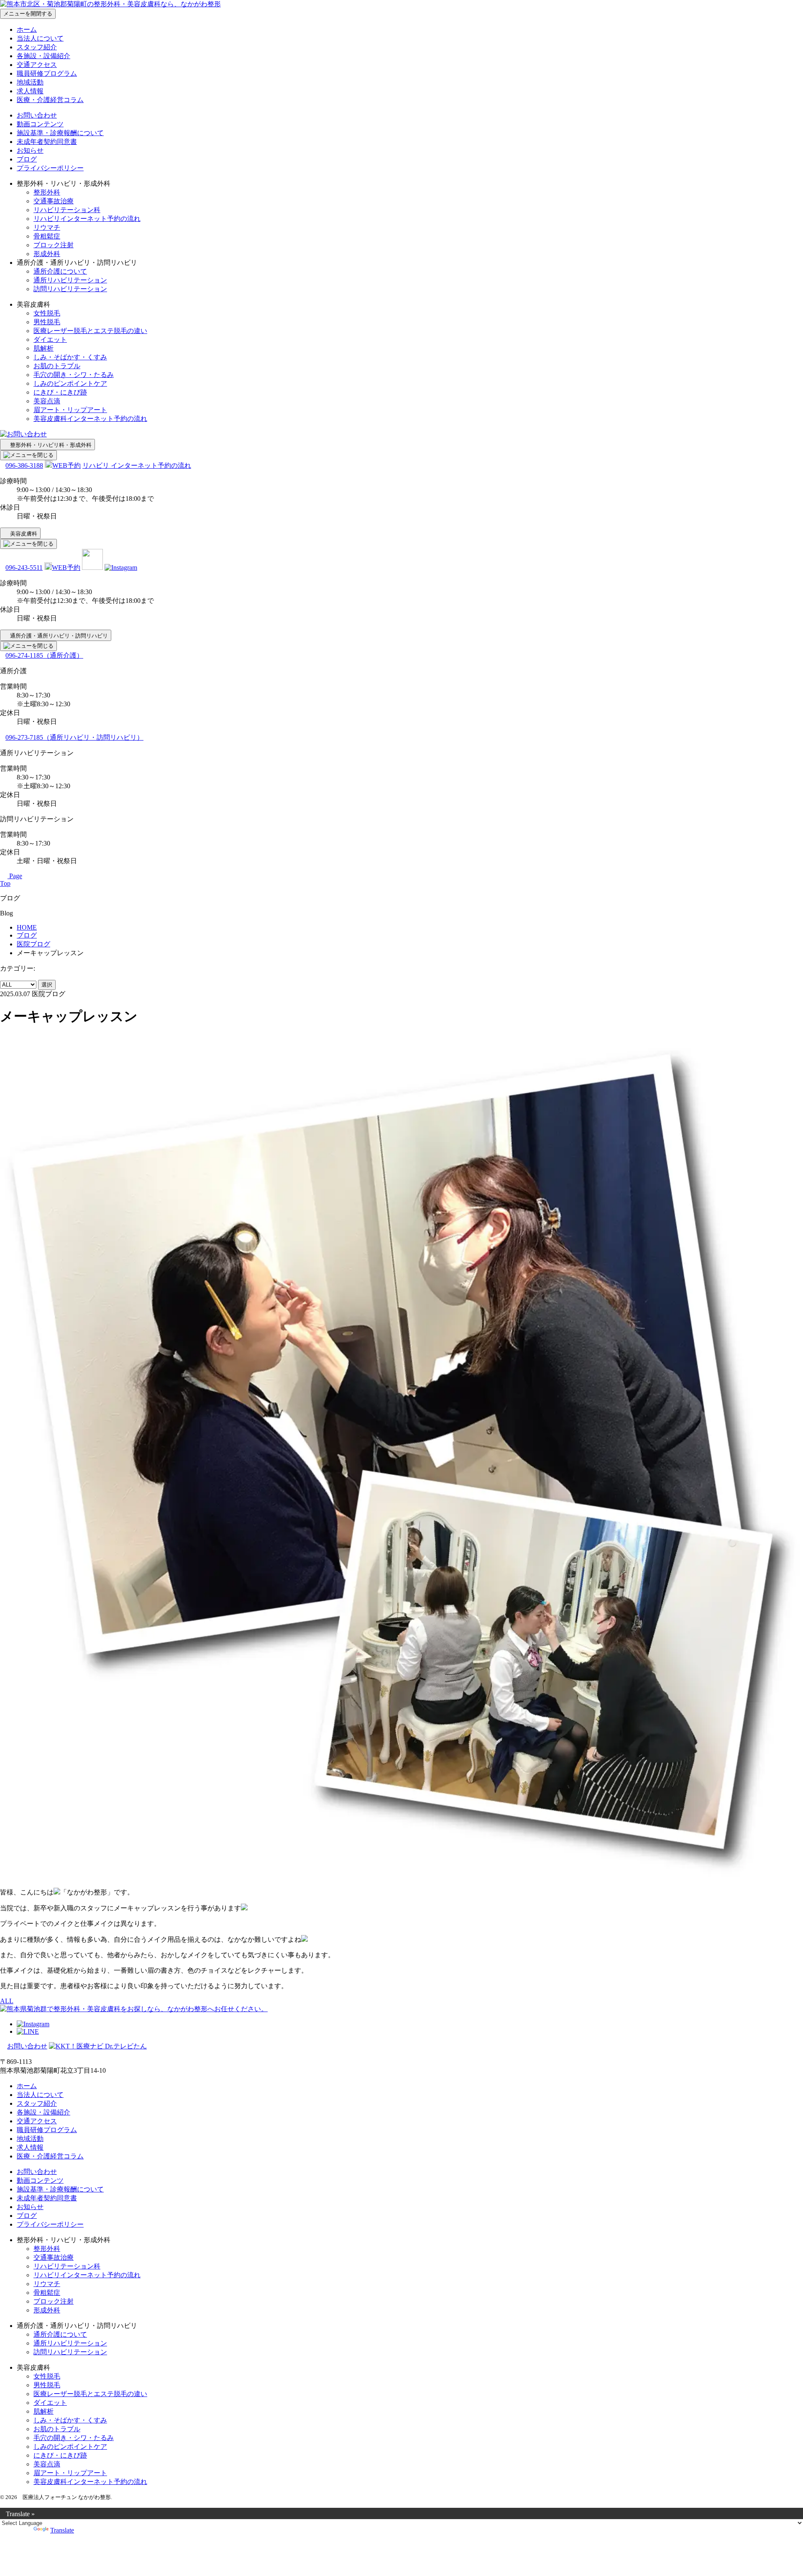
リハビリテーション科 (67, 210)
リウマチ (47, 227)
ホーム (27, 29)
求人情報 (30, 91)
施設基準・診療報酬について (60, 133)
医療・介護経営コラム (50, 100)
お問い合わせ (37, 115)
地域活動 (30, 82)
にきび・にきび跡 (60, 392)
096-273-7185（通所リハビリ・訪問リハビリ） (74, 737)
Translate (62, 2530)
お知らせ (30, 150)
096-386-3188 (24, 465)
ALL (7, 2001)
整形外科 (47, 192)
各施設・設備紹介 (43, 56)
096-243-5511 (24, 568)
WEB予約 (66, 465)
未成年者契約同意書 (47, 142)
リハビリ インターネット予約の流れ (137, 465)
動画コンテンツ (40, 124)
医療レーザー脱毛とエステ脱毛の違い (90, 331)
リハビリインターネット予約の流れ (87, 219)
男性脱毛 (47, 322)
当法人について (40, 38)
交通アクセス (37, 65)
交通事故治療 (54, 201)
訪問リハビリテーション (70, 289)
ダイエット (50, 340)
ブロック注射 (54, 245)
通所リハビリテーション (70, 280)
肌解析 (43, 348)
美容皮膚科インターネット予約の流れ (90, 419)
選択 (47, 985)
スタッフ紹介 (37, 47)
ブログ (27, 159)
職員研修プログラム (47, 73)
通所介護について (60, 271)
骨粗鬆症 (47, 236)
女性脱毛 (47, 313)
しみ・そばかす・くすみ (70, 357)
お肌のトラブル (57, 366)
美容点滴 (47, 401)
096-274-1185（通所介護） (44, 655)
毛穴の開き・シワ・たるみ (74, 375)
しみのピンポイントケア (70, 383)
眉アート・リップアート (70, 410)
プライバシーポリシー (50, 168)
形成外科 (47, 254)
